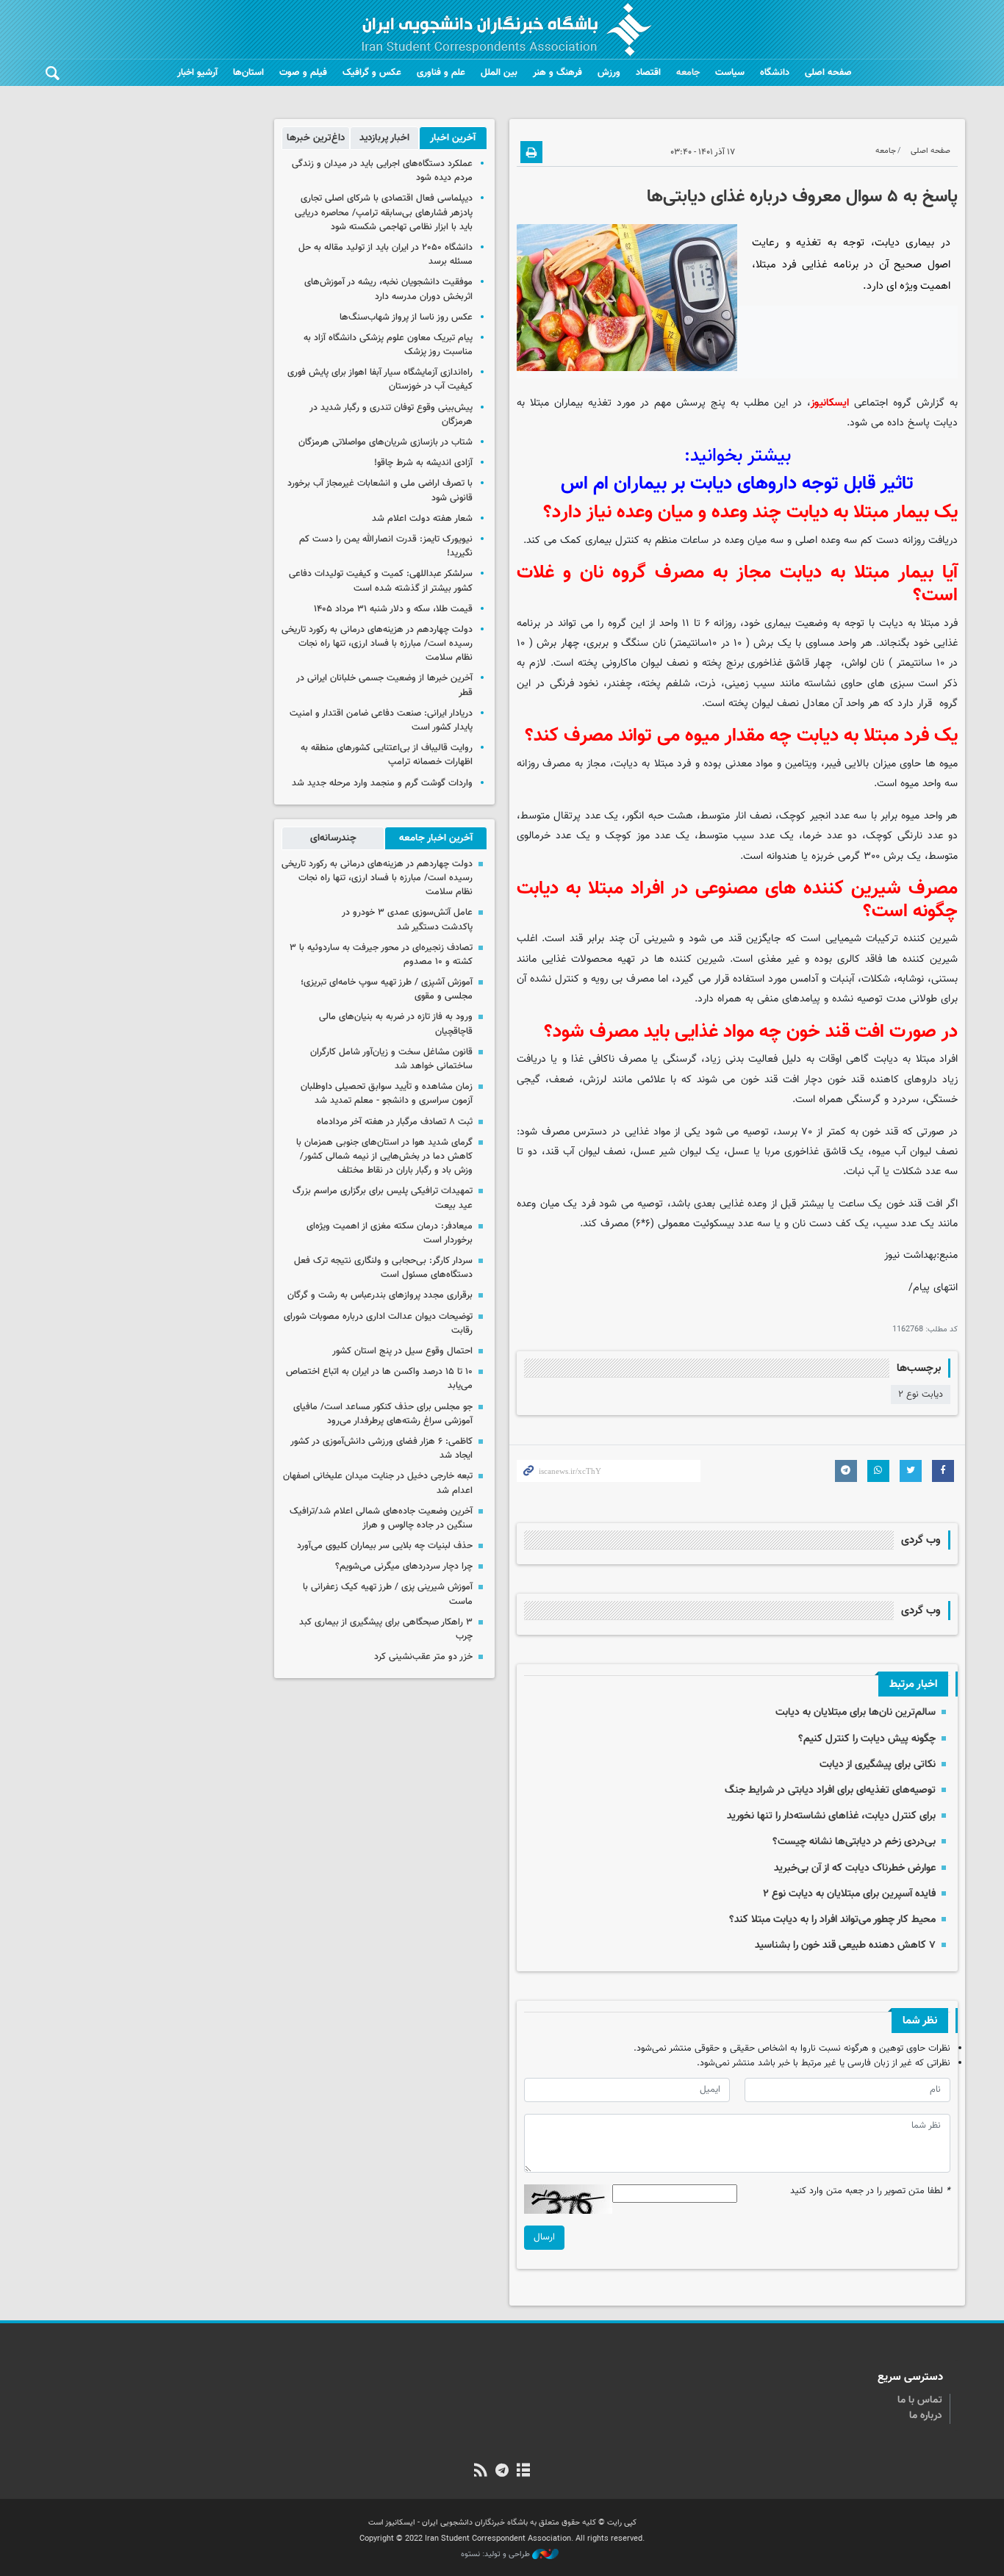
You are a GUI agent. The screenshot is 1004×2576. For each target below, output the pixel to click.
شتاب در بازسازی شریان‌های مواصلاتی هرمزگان (386, 442)
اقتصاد (648, 73)
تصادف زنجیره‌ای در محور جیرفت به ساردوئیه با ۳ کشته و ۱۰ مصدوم (381, 955)
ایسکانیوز (830, 403)
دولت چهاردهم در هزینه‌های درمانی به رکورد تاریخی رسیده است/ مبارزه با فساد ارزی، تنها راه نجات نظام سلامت (377, 644)
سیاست (730, 73)
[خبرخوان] (480, 2472)
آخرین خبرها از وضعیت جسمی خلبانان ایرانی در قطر (384, 685)
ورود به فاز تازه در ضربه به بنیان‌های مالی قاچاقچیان (396, 1024)
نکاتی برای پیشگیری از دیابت (878, 1764)
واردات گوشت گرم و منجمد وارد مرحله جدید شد (382, 783)
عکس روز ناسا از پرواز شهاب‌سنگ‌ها (406, 317)
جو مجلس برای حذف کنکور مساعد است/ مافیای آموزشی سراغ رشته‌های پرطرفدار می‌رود (383, 1414)
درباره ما (926, 2416)
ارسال (544, 2237)
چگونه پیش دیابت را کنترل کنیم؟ (867, 1739)
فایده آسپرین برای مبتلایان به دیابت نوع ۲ (849, 1894)
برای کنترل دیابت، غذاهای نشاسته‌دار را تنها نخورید (831, 1816)
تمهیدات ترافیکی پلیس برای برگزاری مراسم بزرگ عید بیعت (383, 1198)
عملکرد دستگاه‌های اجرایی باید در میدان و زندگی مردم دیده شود (382, 171)
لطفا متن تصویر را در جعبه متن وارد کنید (870, 2191)
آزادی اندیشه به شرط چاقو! (423, 463)
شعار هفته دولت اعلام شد (422, 519)
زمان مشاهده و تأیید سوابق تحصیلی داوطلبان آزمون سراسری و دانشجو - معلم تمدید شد (387, 1094)
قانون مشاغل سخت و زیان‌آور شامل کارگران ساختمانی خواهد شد (391, 1059)
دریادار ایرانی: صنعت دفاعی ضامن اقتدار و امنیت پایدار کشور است (381, 720)
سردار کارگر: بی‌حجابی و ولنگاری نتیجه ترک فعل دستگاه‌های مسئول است (383, 1268)
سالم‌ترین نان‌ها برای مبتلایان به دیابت (856, 1712)
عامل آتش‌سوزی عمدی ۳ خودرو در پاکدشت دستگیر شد (407, 920)
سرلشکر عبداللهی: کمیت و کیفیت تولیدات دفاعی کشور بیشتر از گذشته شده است (381, 581)
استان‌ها (248, 73)
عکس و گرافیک (372, 73)
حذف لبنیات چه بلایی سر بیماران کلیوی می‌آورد (385, 1546)
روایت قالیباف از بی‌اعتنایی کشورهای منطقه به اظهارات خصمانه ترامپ (387, 755)
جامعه (688, 73)
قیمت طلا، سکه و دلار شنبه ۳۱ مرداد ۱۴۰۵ (393, 609)
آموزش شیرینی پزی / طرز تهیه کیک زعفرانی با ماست (388, 1594)
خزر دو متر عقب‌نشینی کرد (423, 1657)
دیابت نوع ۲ (921, 1395)
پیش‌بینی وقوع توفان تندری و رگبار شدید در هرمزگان (391, 415)
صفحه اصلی (828, 73)
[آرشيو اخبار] (524, 2472)
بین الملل (499, 73)
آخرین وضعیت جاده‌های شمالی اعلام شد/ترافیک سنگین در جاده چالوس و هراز (381, 1518)
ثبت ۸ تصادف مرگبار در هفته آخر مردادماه (395, 1122)
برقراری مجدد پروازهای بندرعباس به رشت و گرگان (380, 1295)
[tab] (453, 138)
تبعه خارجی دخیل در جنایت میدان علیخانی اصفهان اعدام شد (378, 1483)
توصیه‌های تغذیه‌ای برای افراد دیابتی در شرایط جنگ (830, 1790)
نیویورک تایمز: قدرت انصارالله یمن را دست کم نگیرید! (386, 546)
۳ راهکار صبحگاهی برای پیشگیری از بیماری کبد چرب (386, 1629)
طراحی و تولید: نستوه (496, 2555)
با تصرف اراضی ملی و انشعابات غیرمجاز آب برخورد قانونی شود (380, 490)
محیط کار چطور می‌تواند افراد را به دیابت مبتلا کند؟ (832, 1920)
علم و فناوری (441, 73)
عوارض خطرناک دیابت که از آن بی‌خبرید (855, 1868)
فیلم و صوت (303, 73)
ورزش (609, 73)
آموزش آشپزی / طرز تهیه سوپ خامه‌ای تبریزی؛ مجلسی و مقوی (387, 989)
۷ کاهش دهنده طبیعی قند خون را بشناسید (845, 1945)
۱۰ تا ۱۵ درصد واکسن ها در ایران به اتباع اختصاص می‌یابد (379, 1379)
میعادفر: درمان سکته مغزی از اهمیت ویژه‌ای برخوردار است (390, 1233)
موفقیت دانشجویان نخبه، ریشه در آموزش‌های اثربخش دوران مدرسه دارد (388, 289)
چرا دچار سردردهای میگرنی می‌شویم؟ (402, 1566)
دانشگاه (775, 73)
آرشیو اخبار (197, 73)
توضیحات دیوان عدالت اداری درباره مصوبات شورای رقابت (378, 1324)
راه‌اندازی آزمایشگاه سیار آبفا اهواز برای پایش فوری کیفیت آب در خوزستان (380, 379)
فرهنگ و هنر (557, 73)
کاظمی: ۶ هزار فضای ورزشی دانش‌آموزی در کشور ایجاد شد (381, 1449)
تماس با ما (920, 2400)
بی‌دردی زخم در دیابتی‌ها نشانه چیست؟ (854, 1842)
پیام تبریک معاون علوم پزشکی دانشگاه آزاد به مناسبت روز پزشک (388, 345)
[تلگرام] (502, 2472)
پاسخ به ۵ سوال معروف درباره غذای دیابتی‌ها (802, 197)
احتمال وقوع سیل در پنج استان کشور (402, 1351)
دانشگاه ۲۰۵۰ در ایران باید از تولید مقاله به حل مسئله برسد (386, 255)
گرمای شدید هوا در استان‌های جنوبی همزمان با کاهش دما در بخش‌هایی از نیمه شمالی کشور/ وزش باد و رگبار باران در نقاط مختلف (384, 1156)
